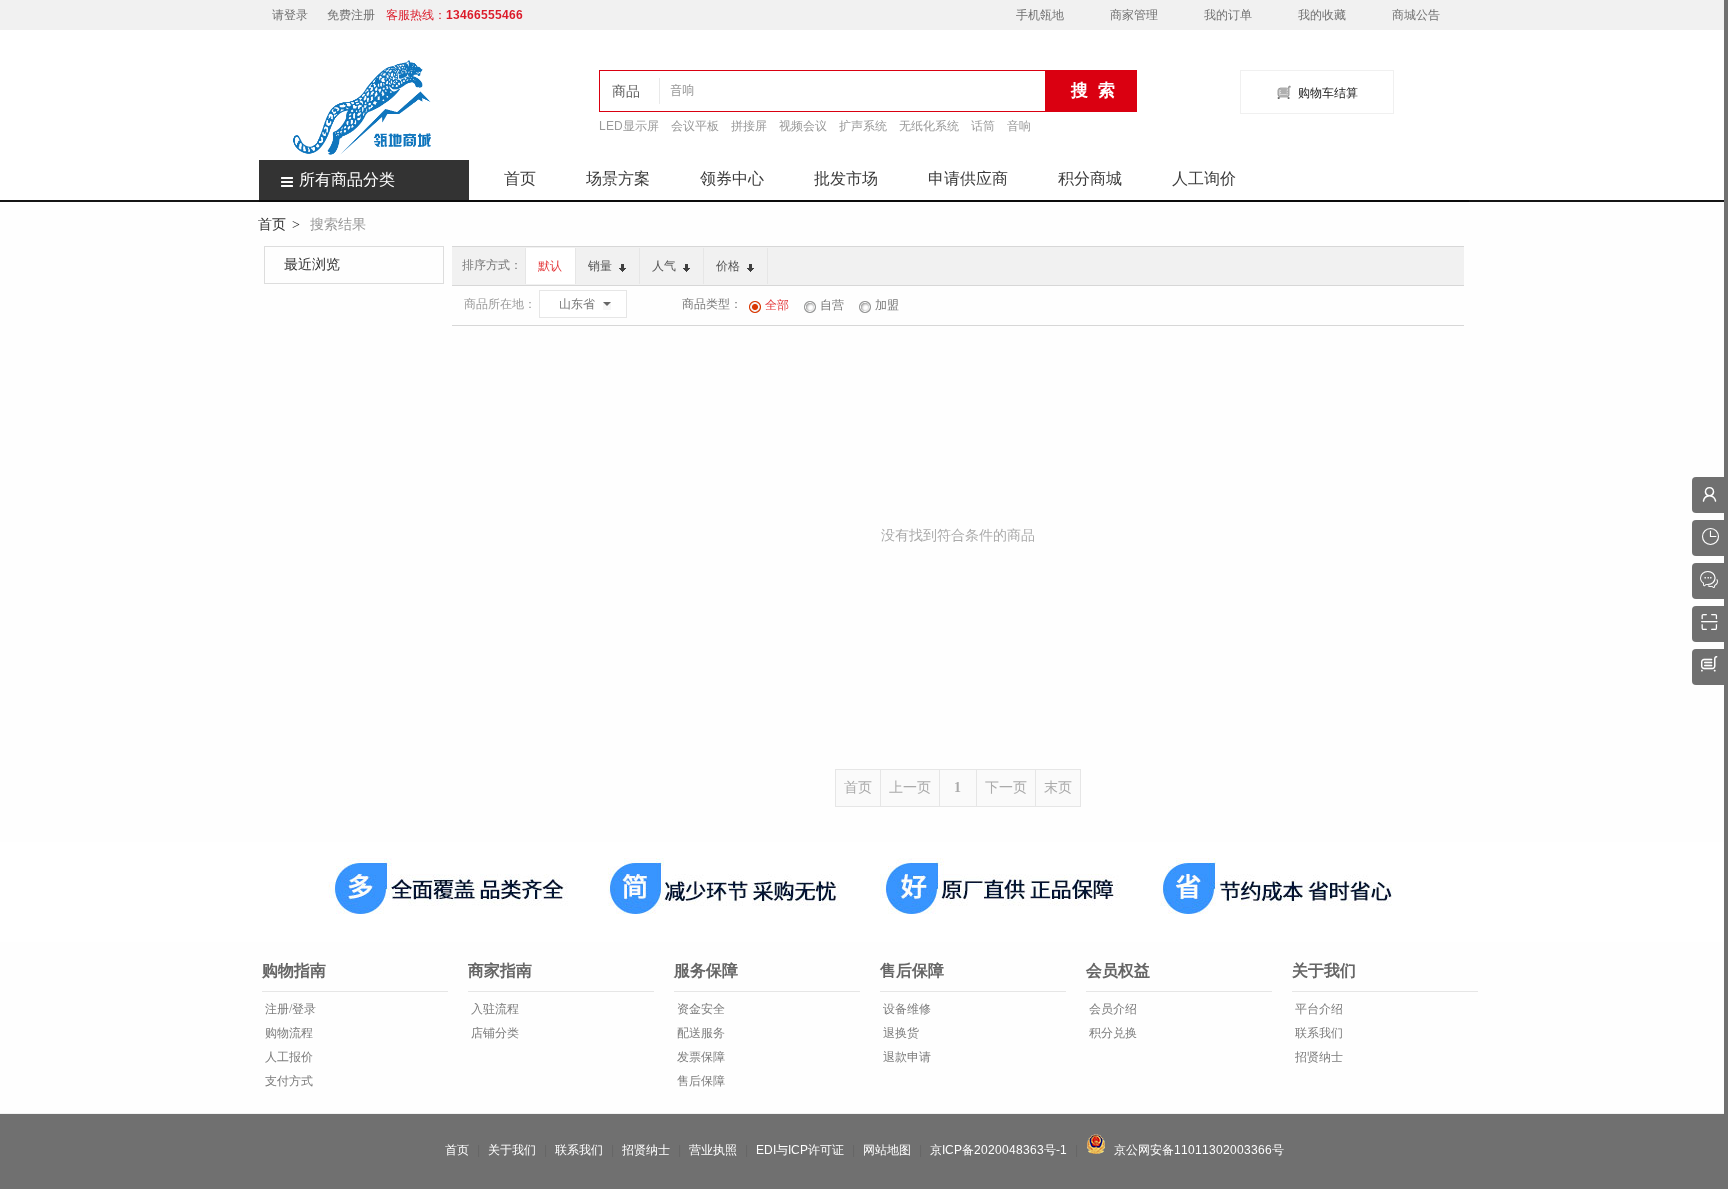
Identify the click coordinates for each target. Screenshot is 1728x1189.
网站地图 (887, 1150)
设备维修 (905, 1009)
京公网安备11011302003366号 (1195, 1150)
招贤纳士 (1317, 1057)
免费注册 (351, 15)
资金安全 (699, 1009)
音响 (1019, 126)
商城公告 (1416, 15)
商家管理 (1134, 15)
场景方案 (618, 178)
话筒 (983, 126)
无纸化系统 (929, 126)
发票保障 (699, 1057)
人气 (665, 266)
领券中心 (732, 178)
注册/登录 (289, 1009)
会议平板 (695, 126)
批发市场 (846, 178)
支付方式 (287, 1081)
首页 (520, 178)
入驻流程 (493, 1009)
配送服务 (699, 1033)
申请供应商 (968, 178)
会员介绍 (1111, 1009)
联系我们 (1317, 1033)
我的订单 (1228, 15)
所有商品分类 (347, 179)
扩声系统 (863, 126)
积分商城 (1090, 178)
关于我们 (512, 1150)
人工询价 (1204, 178)
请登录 (290, 15)
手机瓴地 (1040, 15)
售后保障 (699, 1081)
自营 (832, 305)
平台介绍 (1317, 1009)
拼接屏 (749, 126)
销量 (601, 266)
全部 (777, 305)
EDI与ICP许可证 (800, 1150)
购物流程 (287, 1033)
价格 (729, 266)
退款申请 (905, 1057)
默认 (550, 266)
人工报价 (287, 1057)
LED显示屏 (629, 126)
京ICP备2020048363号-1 (998, 1150)
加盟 (887, 305)
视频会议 (803, 126)
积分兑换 (1111, 1033)
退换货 (899, 1033)
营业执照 (713, 1150)
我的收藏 (1322, 15)
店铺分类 (493, 1033)
